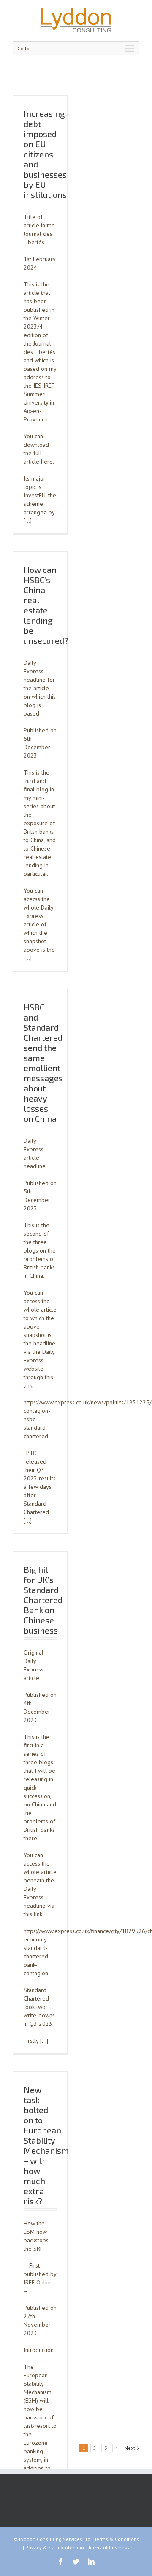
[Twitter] (76, 2562)
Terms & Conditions (117, 2539)
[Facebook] (61, 2562)
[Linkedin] (91, 2562)
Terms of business (109, 2548)
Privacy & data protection (55, 2548)
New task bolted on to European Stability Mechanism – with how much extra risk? (46, 2145)
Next (130, 2448)
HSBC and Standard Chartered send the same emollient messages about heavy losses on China (43, 1063)
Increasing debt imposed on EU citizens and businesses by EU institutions (45, 154)
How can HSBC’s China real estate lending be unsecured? (46, 605)
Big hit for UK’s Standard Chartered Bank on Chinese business (43, 1600)
